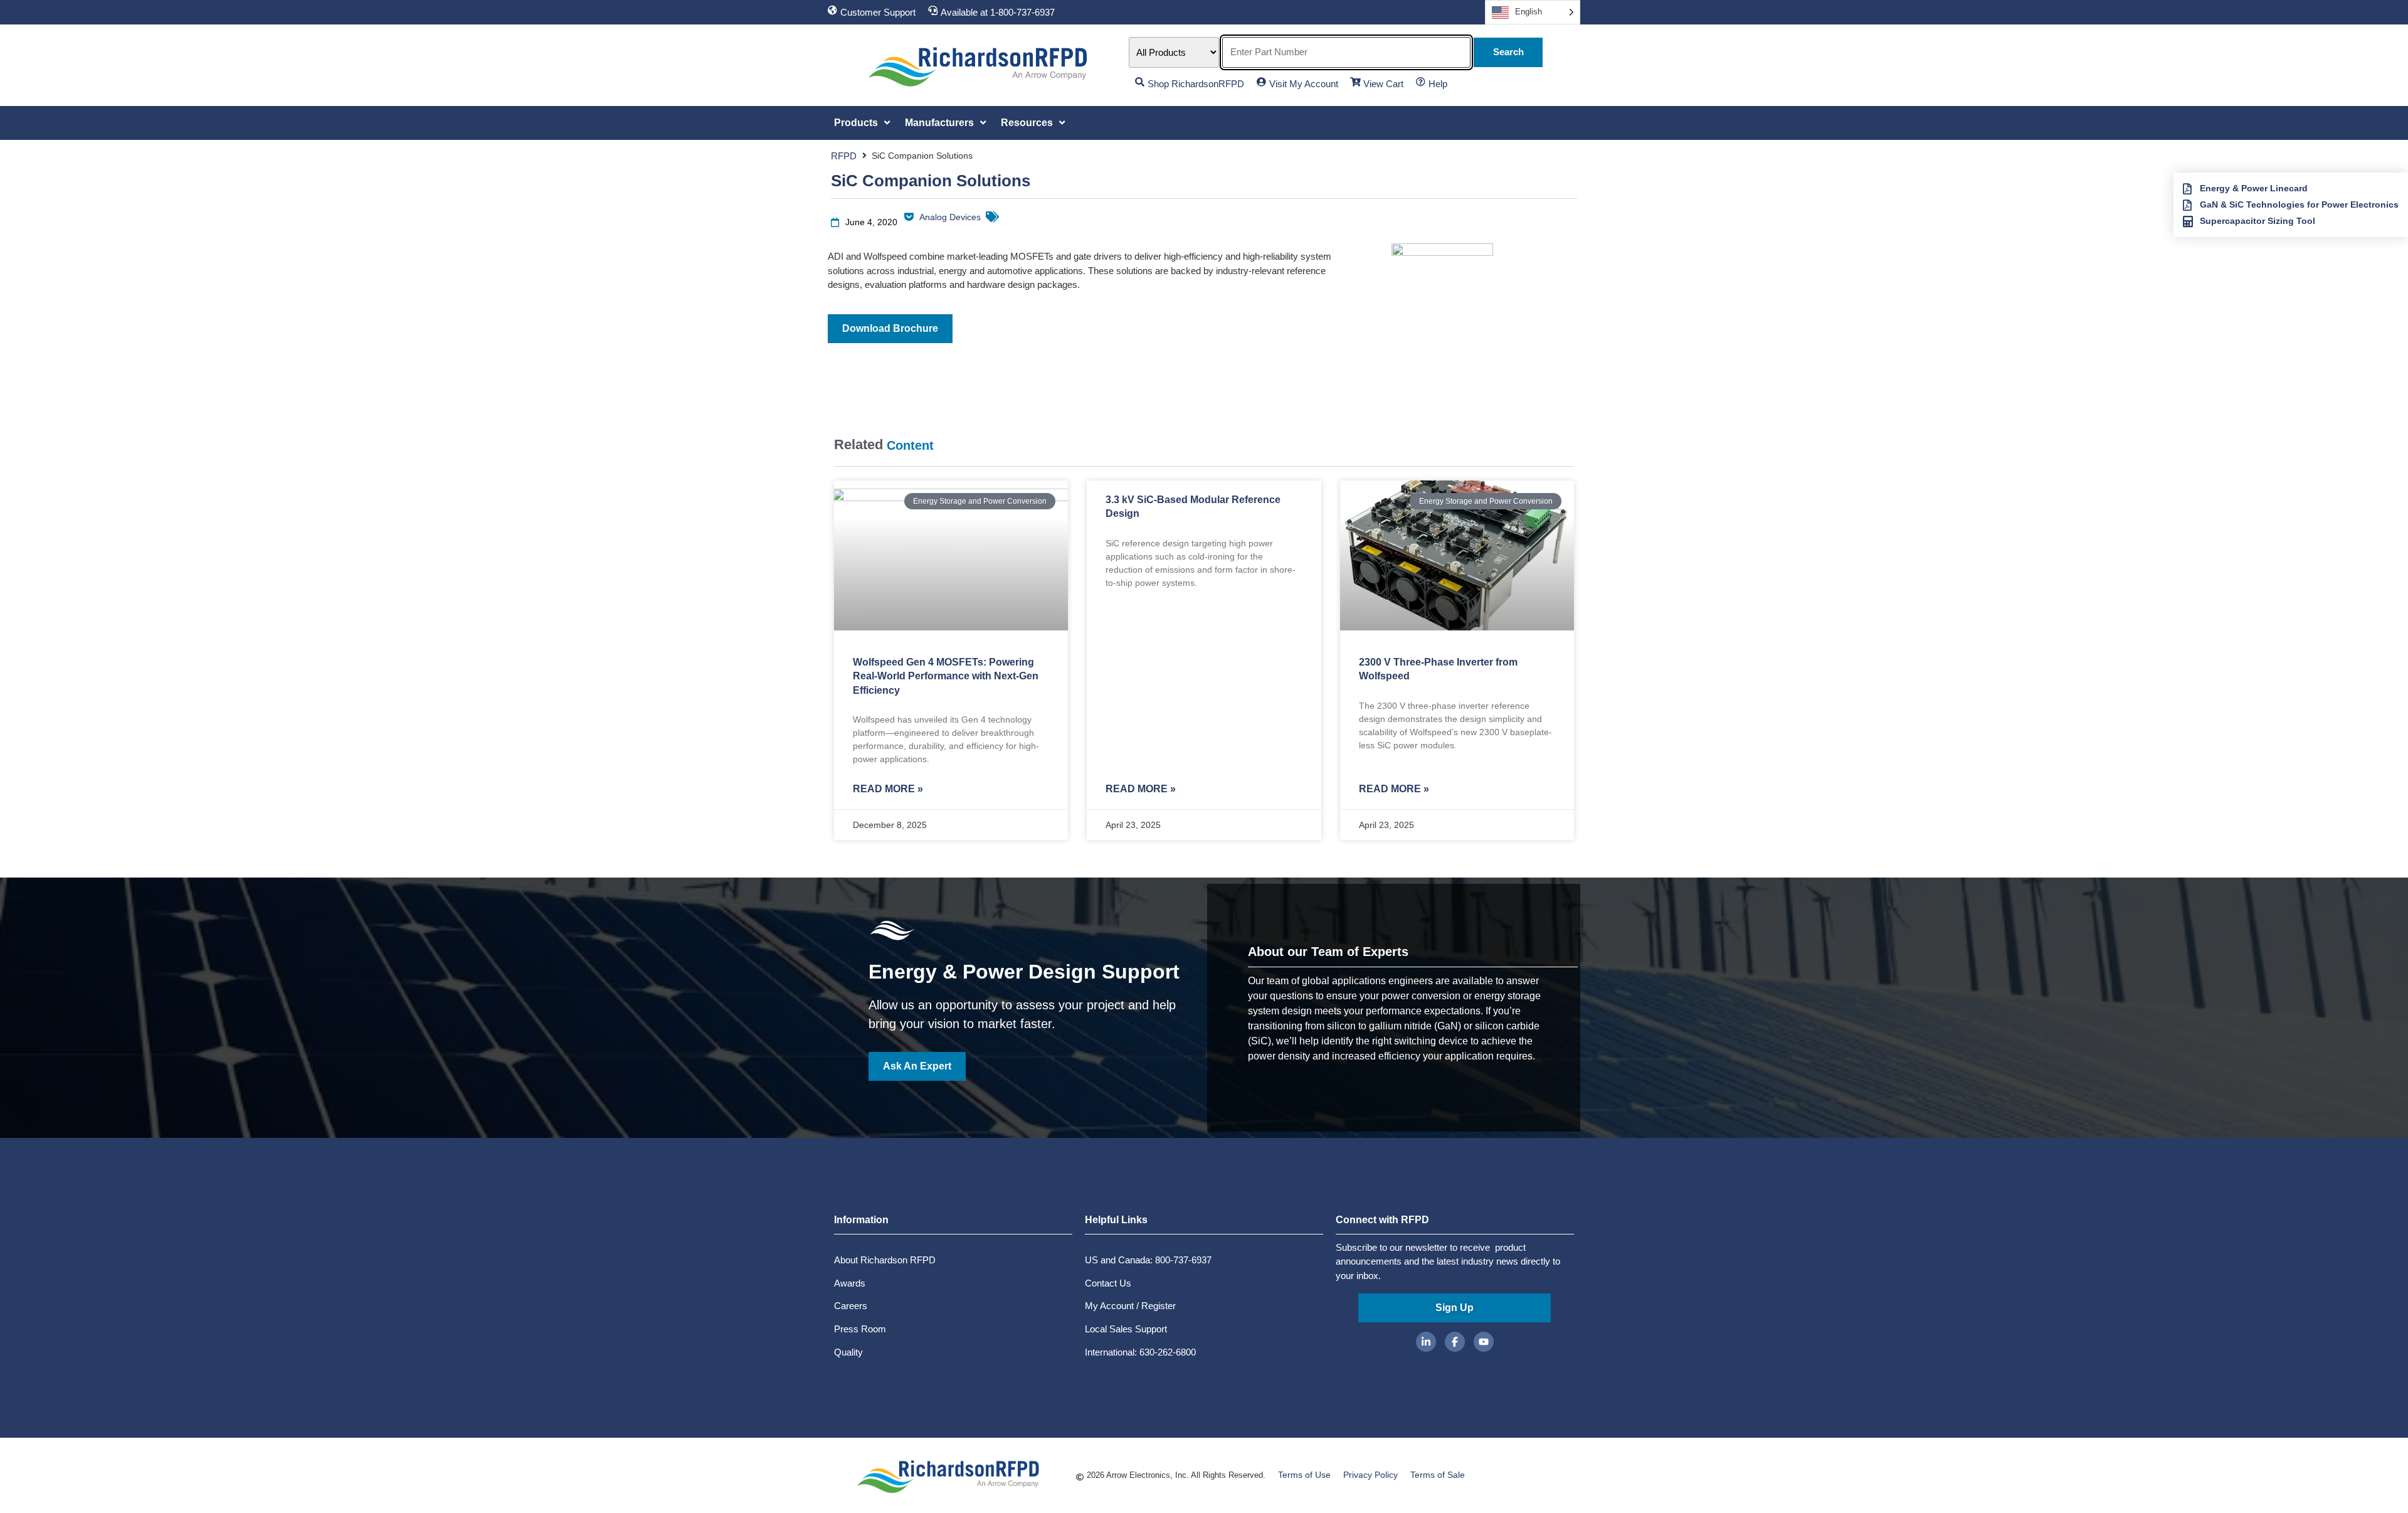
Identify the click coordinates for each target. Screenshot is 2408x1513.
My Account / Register (1130, 1306)
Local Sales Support (1126, 1329)
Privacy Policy (1370, 1475)
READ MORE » (888, 789)
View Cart (1383, 84)
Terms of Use (1304, 1475)
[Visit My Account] (1261, 82)
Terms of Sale (1438, 1475)
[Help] (1421, 82)
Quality (848, 1352)
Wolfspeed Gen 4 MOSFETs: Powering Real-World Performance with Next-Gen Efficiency (946, 676)
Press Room (860, 1329)
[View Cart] (1355, 82)
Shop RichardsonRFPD (1196, 84)
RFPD (844, 156)
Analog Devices (950, 217)
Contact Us (1108, 1283)
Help (1438, 84)
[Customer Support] (832, 10)
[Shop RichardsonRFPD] (1140, 82)
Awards (850, 1283)
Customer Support (878, 12)
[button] (863, 123)
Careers (851, 1306)
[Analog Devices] (909, 217)
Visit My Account (1304, 84)
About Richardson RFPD (885, 1260)
